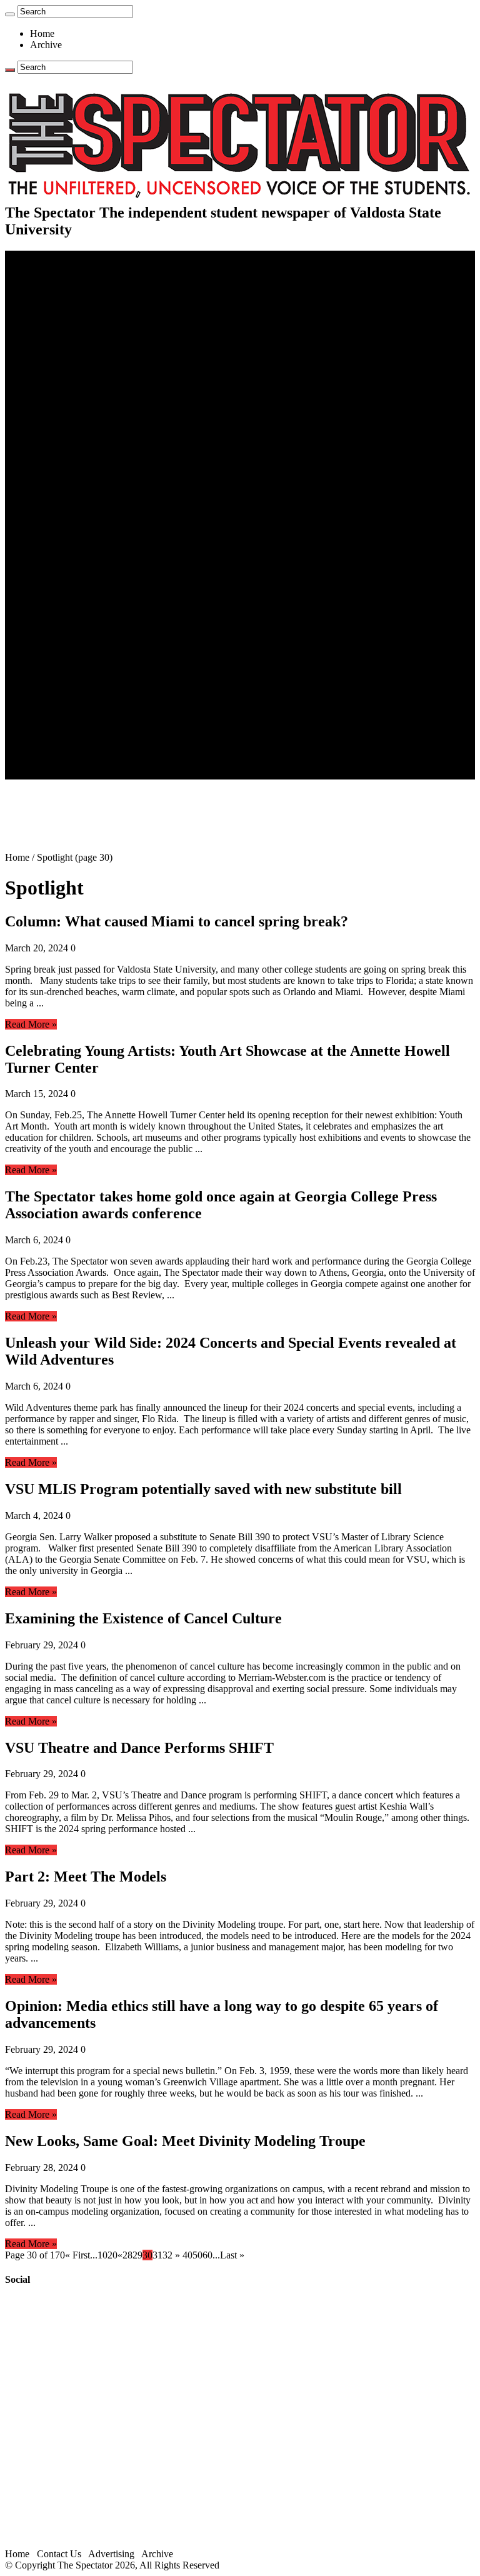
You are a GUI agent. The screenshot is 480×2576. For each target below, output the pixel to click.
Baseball (72, 492)
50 (197, 2255)
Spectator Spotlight (92, 436)
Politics (69, 301)
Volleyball (75, 549)
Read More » (31, 1024)
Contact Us (77, 729)
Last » (232, 2255)
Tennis (68, 571)
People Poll (77, 346)
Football (71, 481)
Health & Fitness (88, 459)
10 (102, 2255)
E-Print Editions (62, 267)
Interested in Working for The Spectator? (135, 762)
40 (187, 2255)
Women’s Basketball (95, 515)
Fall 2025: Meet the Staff (104, 740)
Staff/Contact (56, 717)
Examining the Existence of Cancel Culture (143, 1618)
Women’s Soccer (88, 537)
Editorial (72, 335)
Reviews (72, 605)
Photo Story (78, 684)
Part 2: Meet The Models (86, 1877)
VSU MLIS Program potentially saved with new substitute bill (203, 1489)
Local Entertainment (95, 627)
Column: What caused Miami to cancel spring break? (177, 921)
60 (207, 2255)
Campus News (84, 402)
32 (167, 2255)
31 (157, 2255)
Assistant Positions (92, 751)
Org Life (72, 425)
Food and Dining (89, 413)
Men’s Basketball (89, 504)
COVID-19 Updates (95, 312)
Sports (42, 447)
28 (127, 2255)
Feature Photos (84, 672)
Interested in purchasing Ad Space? (124, 774)
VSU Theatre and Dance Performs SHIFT (139, 1748)
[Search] (10, 14)
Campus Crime (85, 290)
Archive (46, 45)
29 (137, 2255)
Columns (73, 357)
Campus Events (86, 391)
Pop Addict (77, 616)
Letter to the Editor (92, 368)
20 (112, 2255)
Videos (69, 639)
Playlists (71, 650)
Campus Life (56, 380)
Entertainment (57, 582)
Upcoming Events (66, 706)
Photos (43, 661)
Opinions (48, 323)
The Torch (51, 695)
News (42, 278)
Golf (64, 560)
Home (42, 33)
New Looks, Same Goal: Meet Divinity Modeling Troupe (185, 2141)
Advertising (111, 2554)
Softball (70, 526)
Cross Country (84, 470)
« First (77, 2255)
